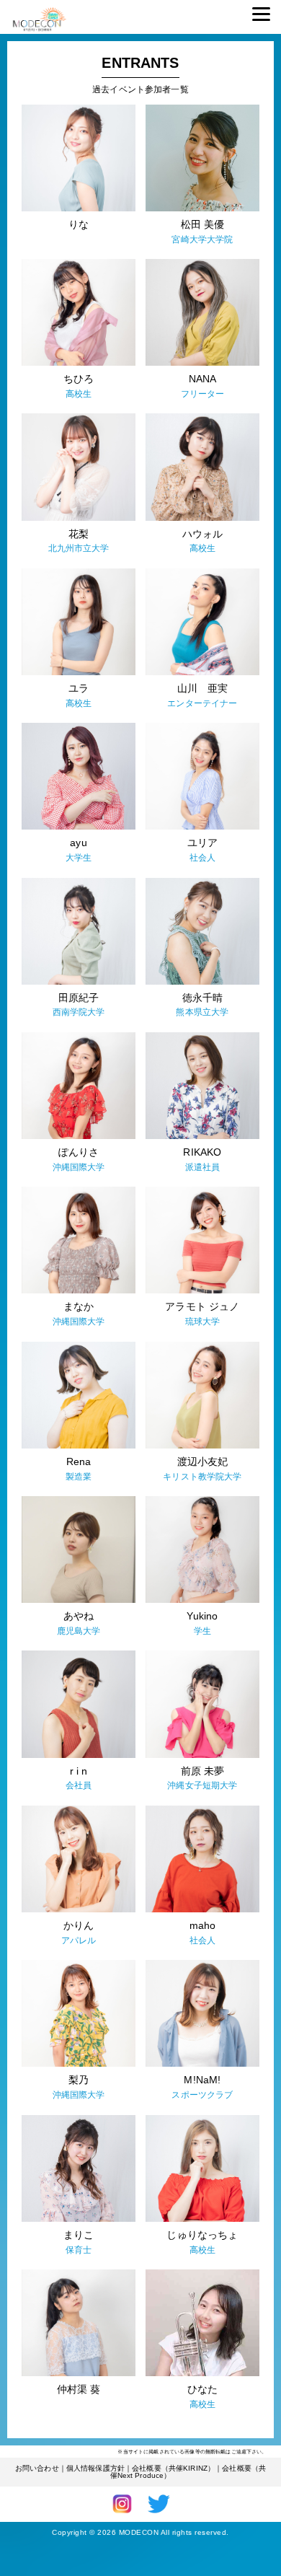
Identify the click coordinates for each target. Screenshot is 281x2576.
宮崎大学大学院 (202, 239)
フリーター (203, 394)
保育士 (79, 2250)
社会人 (202, 858)
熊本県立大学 (202, 1012)
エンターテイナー (202, 703)
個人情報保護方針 (95, 2468)
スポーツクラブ (202, 2095)
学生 (202, 1631)
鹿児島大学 (79, 1631)
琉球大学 (203, 1322)
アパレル (79, 1940)
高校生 (79, 394)
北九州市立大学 (79, 548)
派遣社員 (203, 1167)
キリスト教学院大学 (202, 1477)
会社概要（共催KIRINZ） (173, 2468)
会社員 (79, 1785)
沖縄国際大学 (79, 1167)
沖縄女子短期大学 (202, 1785)
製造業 (79, 1477)
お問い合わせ (37, 2468)
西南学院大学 (79, 1012)
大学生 (79, 858)
